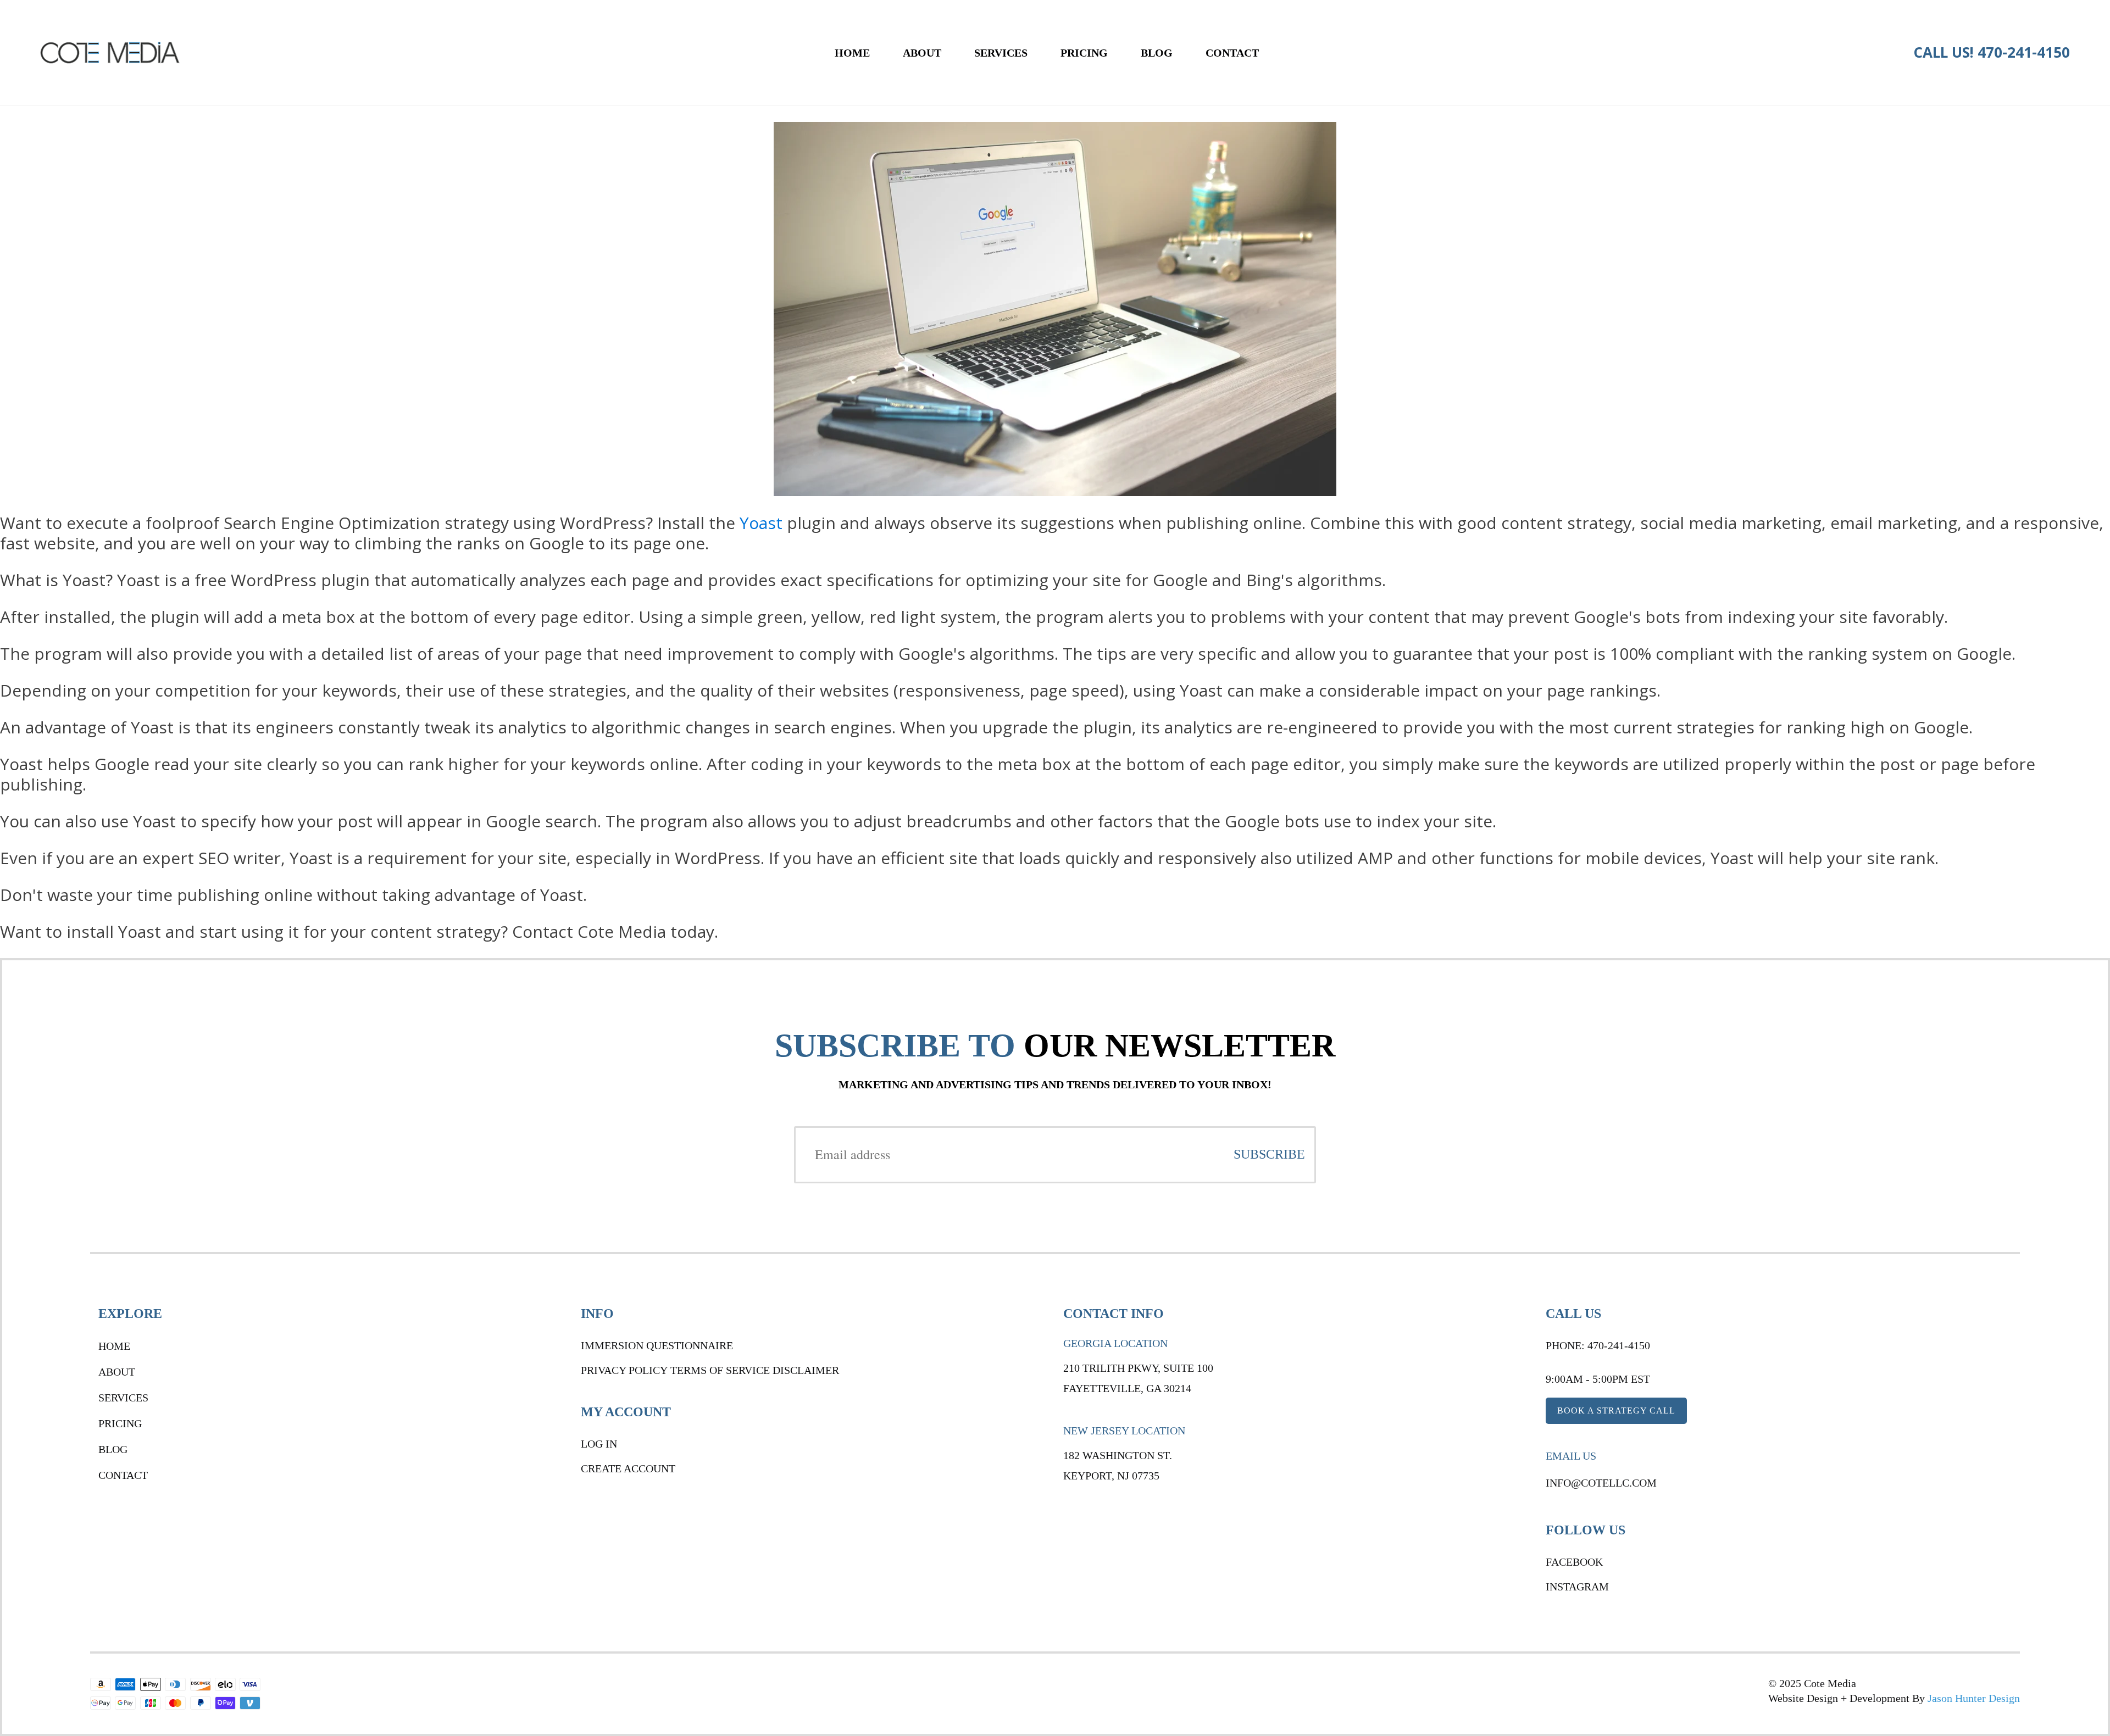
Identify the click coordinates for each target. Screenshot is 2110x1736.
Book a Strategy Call (1616, 1410)
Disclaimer (806, 1370)
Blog (1157, 53)
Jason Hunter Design (1974, 1698)
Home (852, 53)
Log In (599, 1444)
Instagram (1577, 1587)
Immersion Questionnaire (657, 1345)
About (922, 53)
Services (1001, 53)
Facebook (1574, 1562)
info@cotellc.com (1601, 1483)
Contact (1232, 53)
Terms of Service (720, 1370)
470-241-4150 (2024, 52)
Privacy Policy (624, 1370)
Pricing (1084, 53)
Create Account (628, 1468)
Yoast (761, 523)
